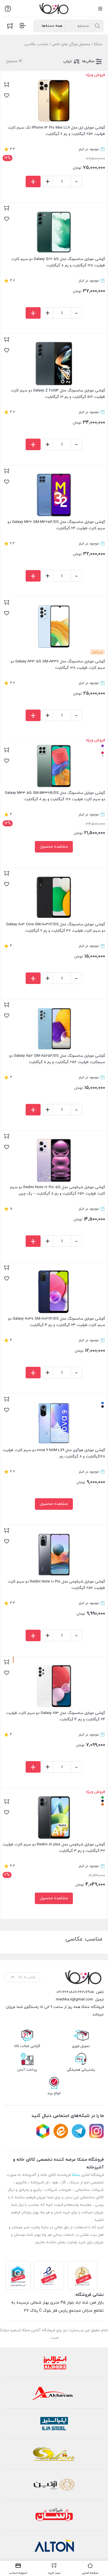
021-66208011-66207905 (75, 1992)
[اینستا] (96, 2131)
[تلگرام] (79, 2131)
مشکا (98, 44)
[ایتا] (61, 2131)
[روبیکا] (43, 2131)
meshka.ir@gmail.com (74, 2000)
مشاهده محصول (54, 847)
